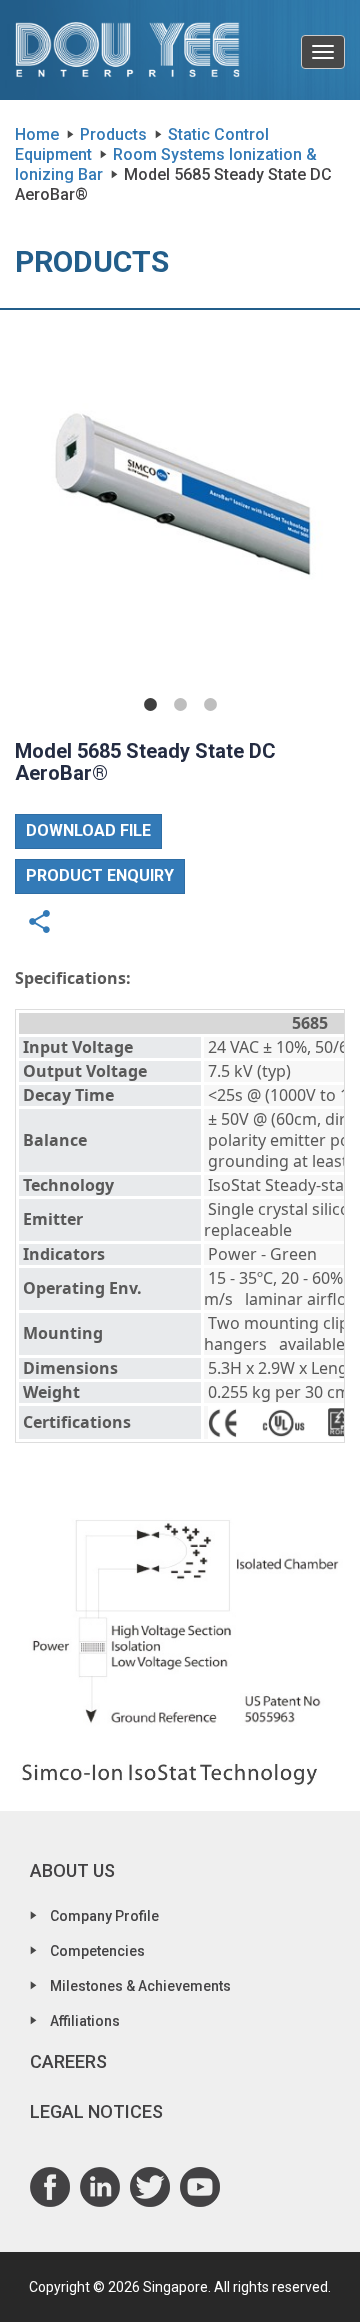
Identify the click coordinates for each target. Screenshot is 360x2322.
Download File (88, 830)
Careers (68, 2061)
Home (37, 134)
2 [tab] (181, 705)
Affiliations (85, 2021)
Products (113, 134)
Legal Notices (96, 2111)
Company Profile (104, 1916)
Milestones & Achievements (140, 1986)
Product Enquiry (100, 875)
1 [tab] (151, 705)
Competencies (97, 1951)
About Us (72, 1870)
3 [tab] (211, 705)
